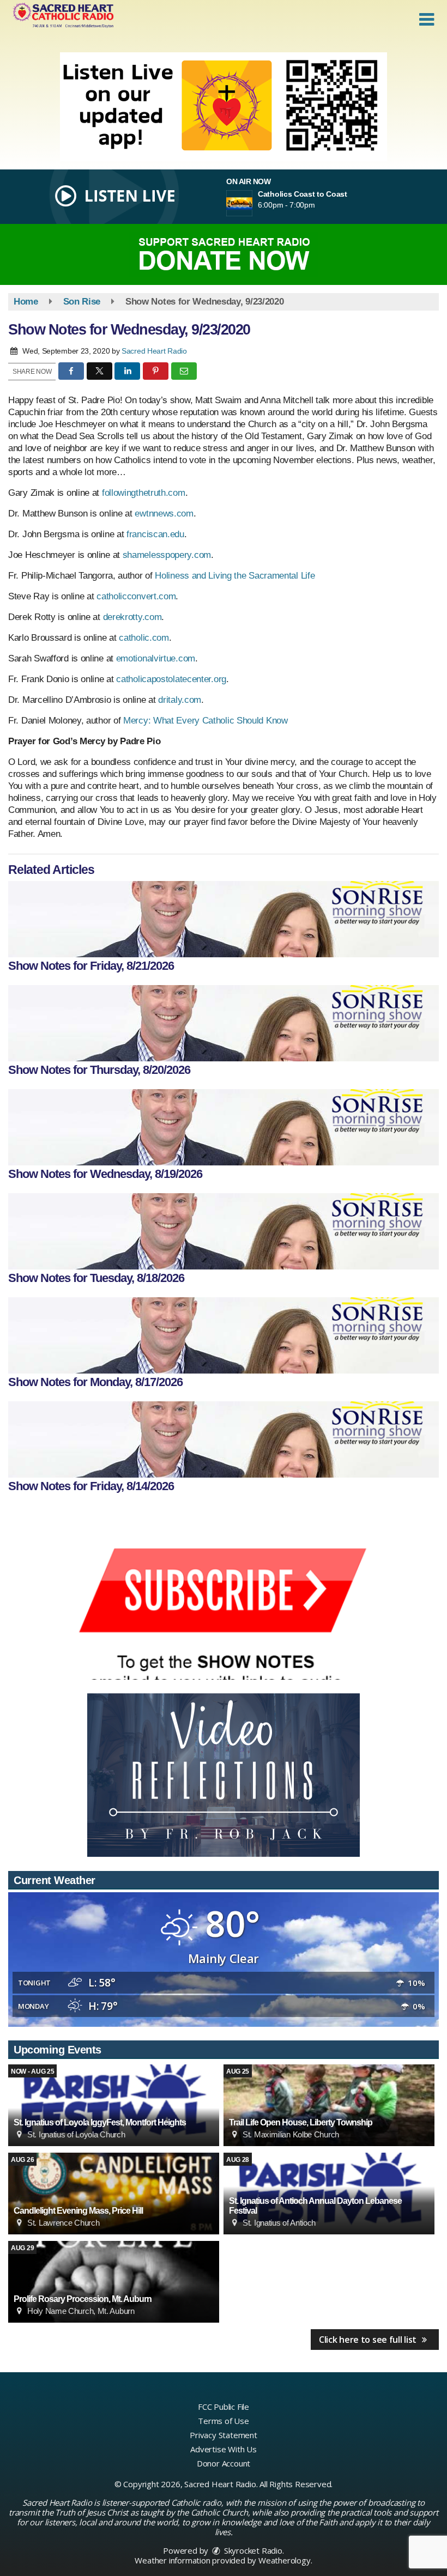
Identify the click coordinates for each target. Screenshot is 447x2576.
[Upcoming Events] (114, 2105)
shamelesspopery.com (167, 555)
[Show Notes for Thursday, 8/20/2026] (224, 1023)
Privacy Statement (224, 2435)
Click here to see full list (369, 2340)
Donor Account (224, 2463)
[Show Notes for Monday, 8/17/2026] (224, 1335)
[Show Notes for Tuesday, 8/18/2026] (224, 1231)
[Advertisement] (224, 107)
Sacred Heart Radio (154, 351)
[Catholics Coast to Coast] (252, 203)
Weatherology (285, 2560)
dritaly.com (180, 700)
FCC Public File (224, 2407)
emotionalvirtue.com (156, 658)
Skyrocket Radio (252, 2550)
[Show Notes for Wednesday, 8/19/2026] (224, 1127)
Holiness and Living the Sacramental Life (235, 576)
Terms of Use (224, 2421)
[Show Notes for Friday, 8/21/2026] (224, 919)
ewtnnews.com (164, 514)
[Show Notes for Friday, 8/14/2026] (224, 1439)
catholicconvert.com (136, 596)
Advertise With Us (224, 2449)
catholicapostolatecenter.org (171, 679)
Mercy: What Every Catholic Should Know (206, 721)
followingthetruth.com (144, 493)
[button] (427, 20)
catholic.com (144, 638)
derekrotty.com (132, 617)
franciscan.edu (155, 534)
